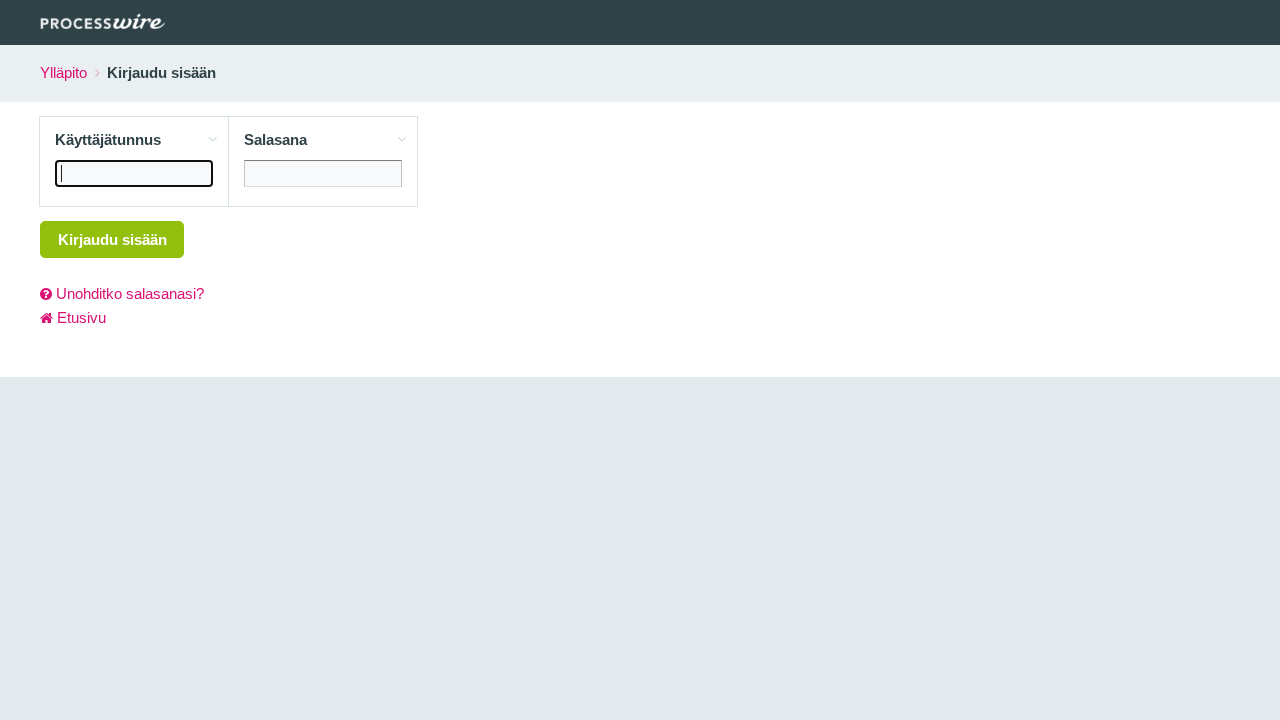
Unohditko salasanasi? (128, 293)
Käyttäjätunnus (108, 139)
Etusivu (79, 317)
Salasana (275, 139)
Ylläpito (63, 72)
